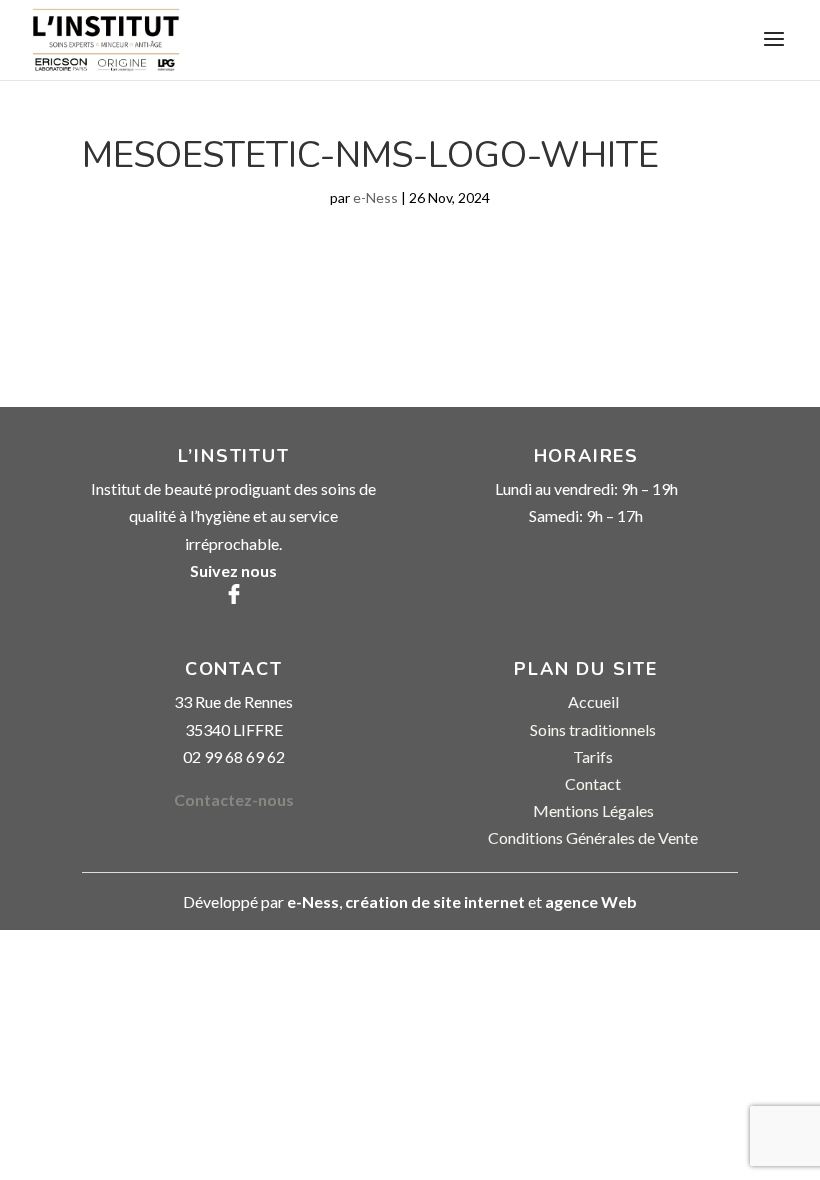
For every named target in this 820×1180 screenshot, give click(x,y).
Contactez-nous (234, 799)
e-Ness (375, 197)
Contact (593, 783)
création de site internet (435, 901)
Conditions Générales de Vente (593, 837)
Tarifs (593, 756)
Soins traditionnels (593, 729)
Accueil (593, 701)
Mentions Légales (593, 810)
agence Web (591, 901)
